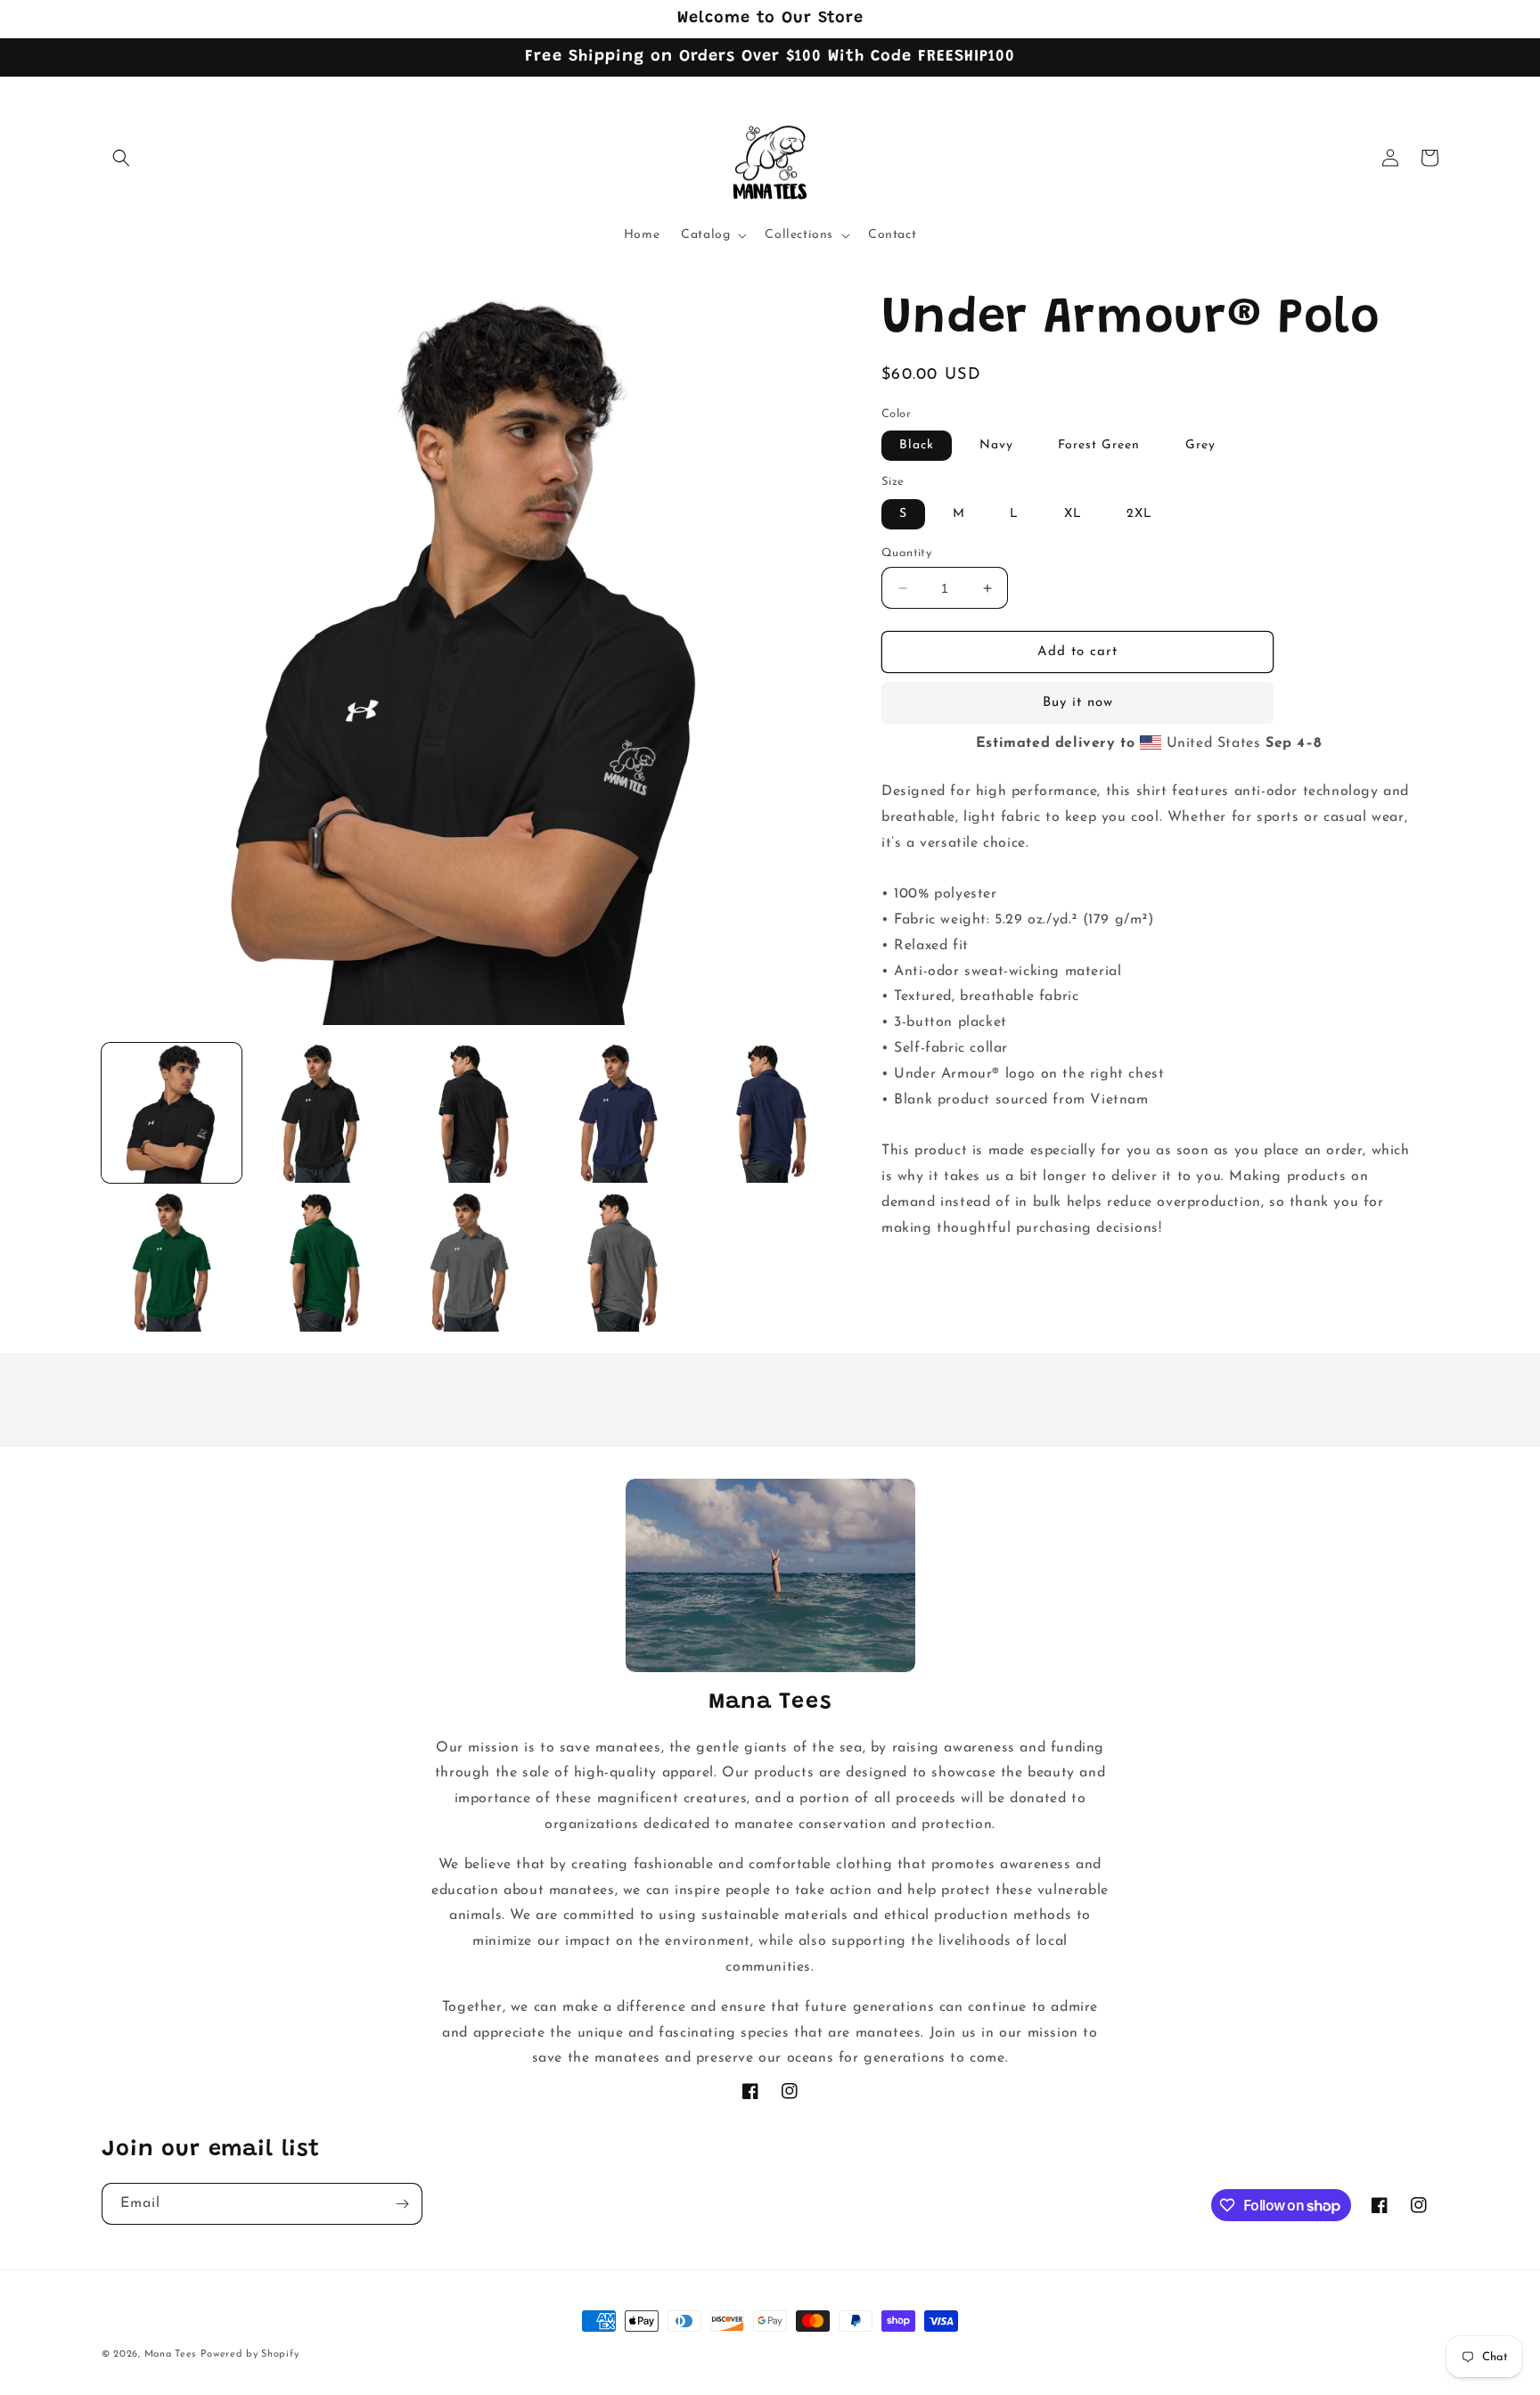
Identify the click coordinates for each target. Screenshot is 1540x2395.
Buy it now (1078, 704)
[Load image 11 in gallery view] (469, 1262)
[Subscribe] (402, 2204)
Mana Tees (170, 2354)
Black (917, 446)
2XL (1139, 514)
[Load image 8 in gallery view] (172, 1262)
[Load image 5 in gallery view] (618, 1113)
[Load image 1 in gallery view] (172, 1113)
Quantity (906, 553)
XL (1073, 514)
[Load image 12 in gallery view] (618, 1262)
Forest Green (1099, 446)
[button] (121, 158)
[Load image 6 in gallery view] (767, 1113)
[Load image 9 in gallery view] (320, 1262)
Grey (1200, 446)
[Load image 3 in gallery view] (469, 1113)
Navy (996, 446)
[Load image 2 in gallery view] (320, 1113)
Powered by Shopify (250, 2354)
